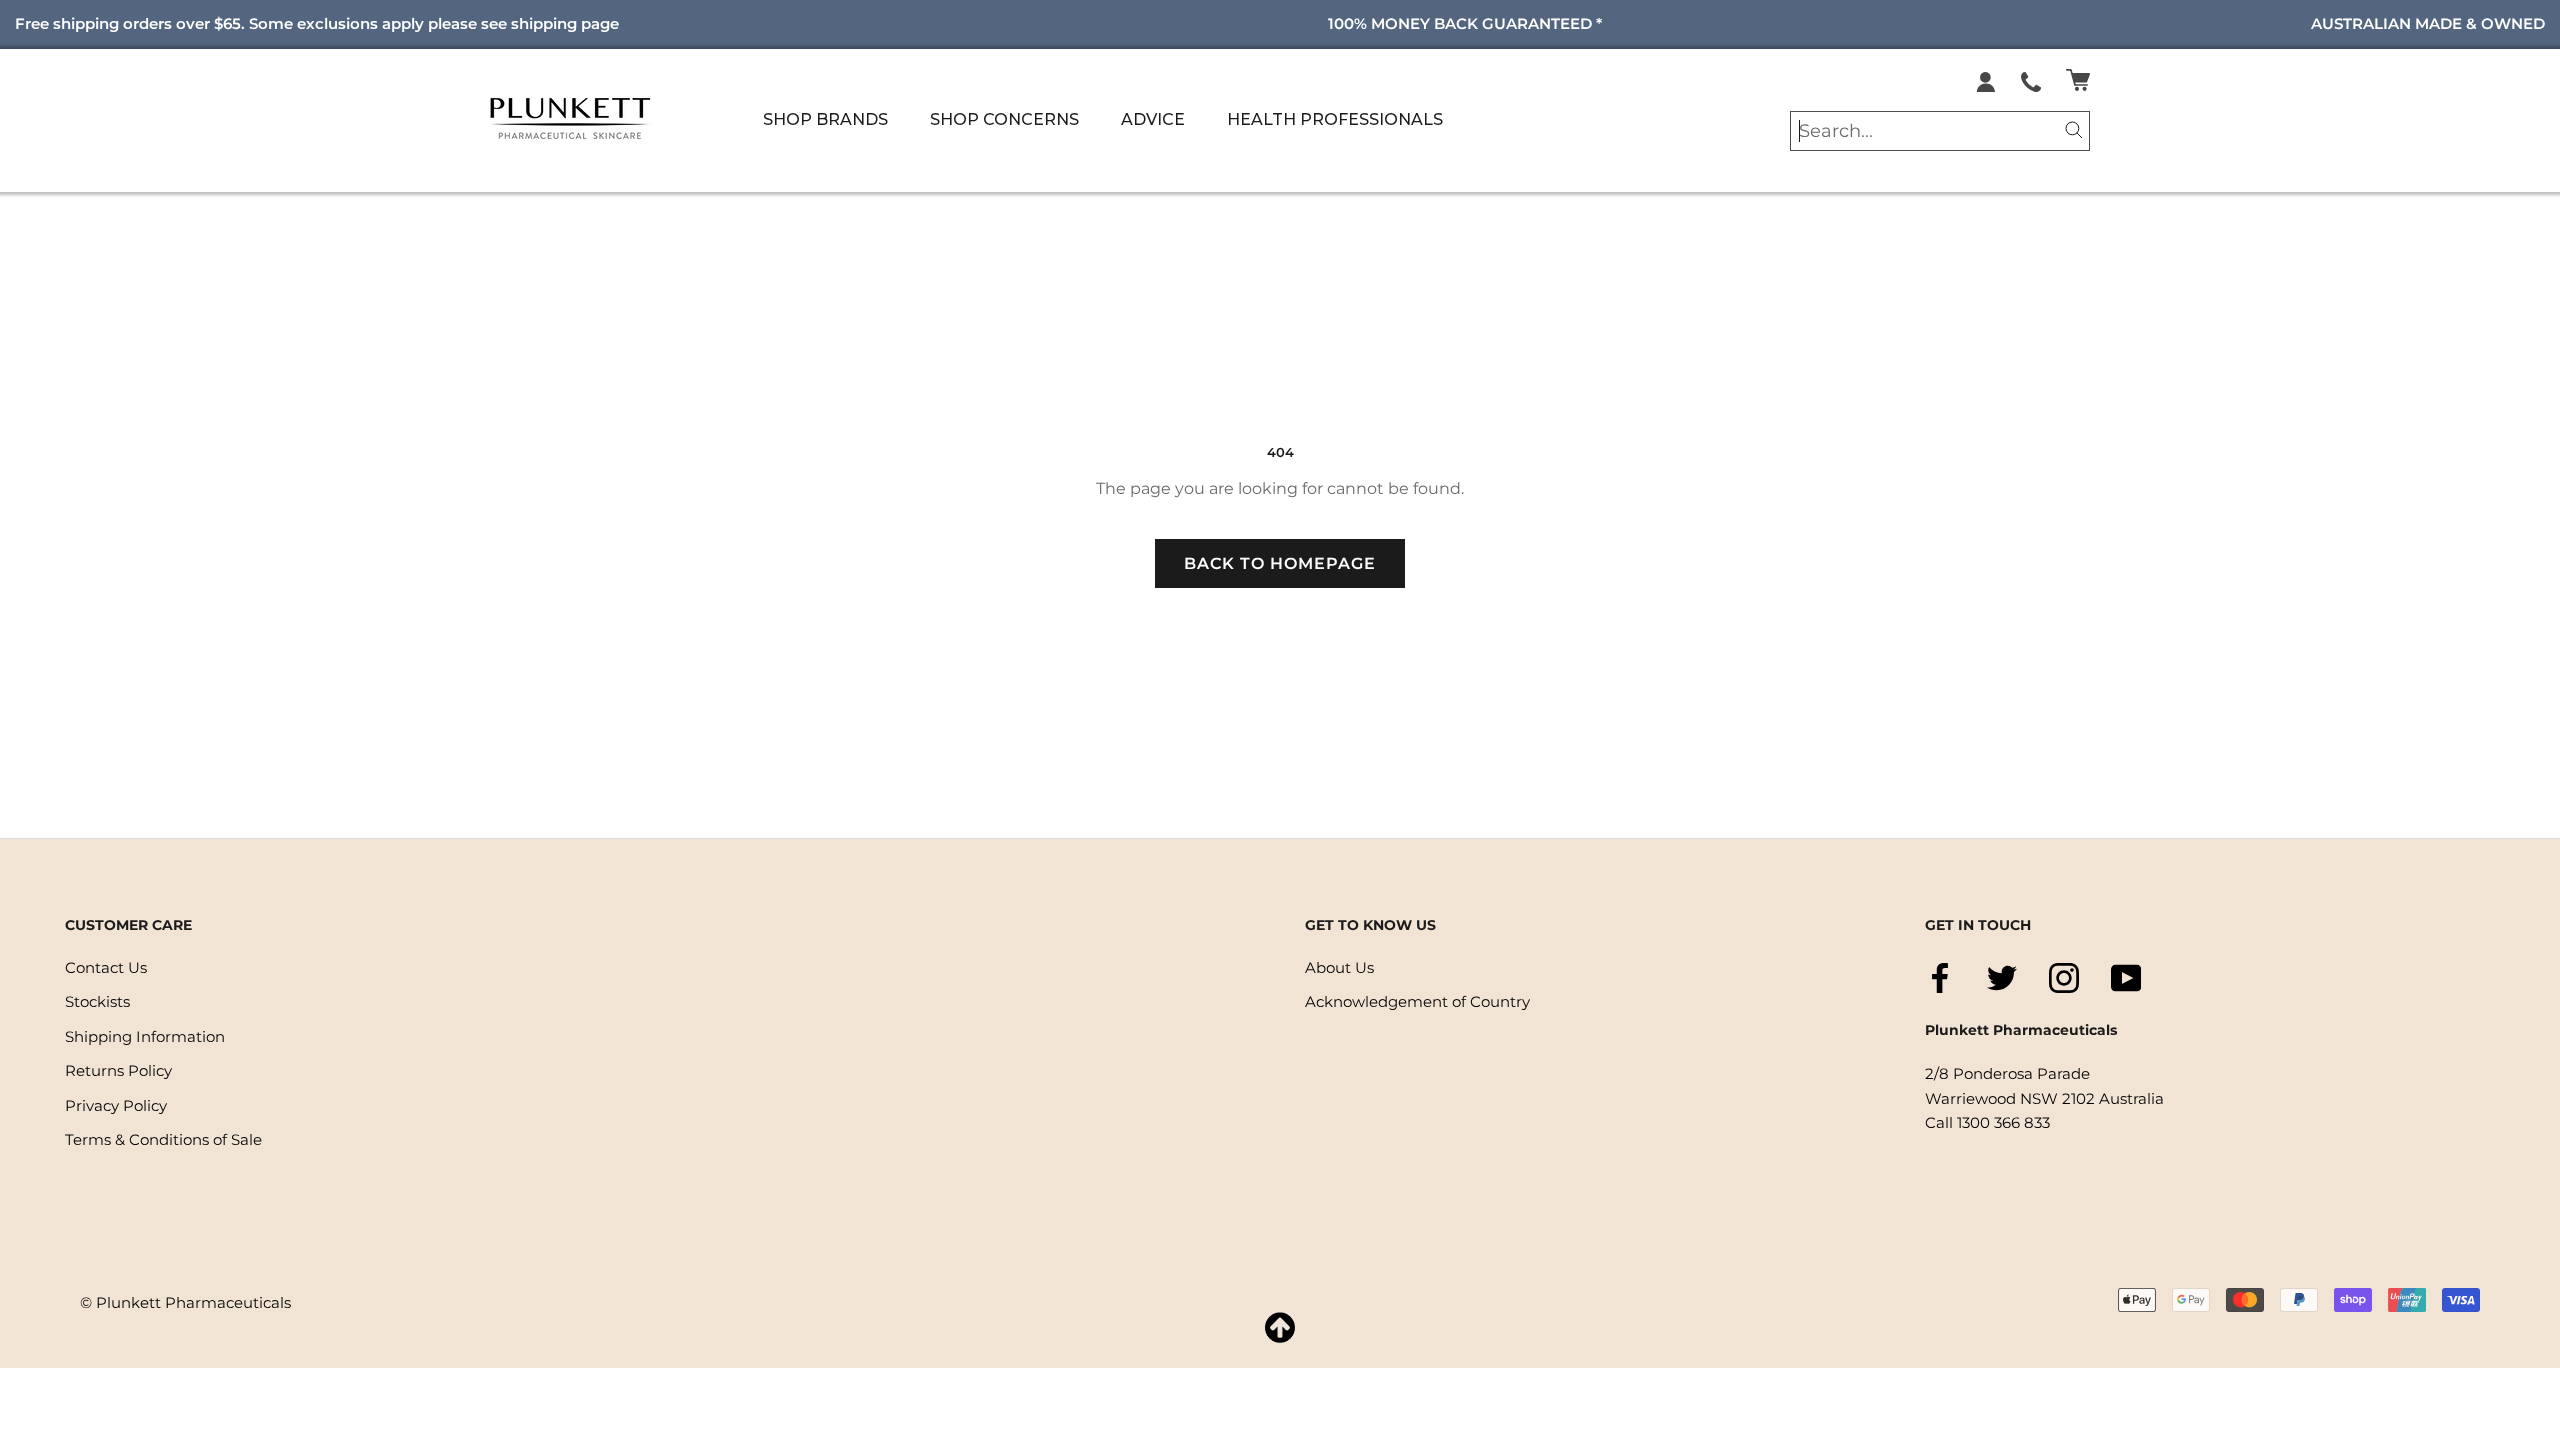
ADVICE (1153, 119)
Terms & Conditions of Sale (163, 1139)
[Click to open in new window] (2031, 80)
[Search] (2074, 128)
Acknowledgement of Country (1417, 1001)
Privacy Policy (116, 1105)
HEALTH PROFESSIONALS (1335, 119)
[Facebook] (1940, 978)
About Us (1339, 967)
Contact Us (106, 967)
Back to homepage (1280, 563)
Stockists (97, 1001)
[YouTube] (2126, 978)
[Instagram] (2064, 978)
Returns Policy (118, 1070)
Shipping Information (145, 1036)
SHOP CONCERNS (1004, 119)
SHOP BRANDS (825, 119)
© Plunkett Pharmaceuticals (185, 1302)
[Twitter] (2002, 978)
